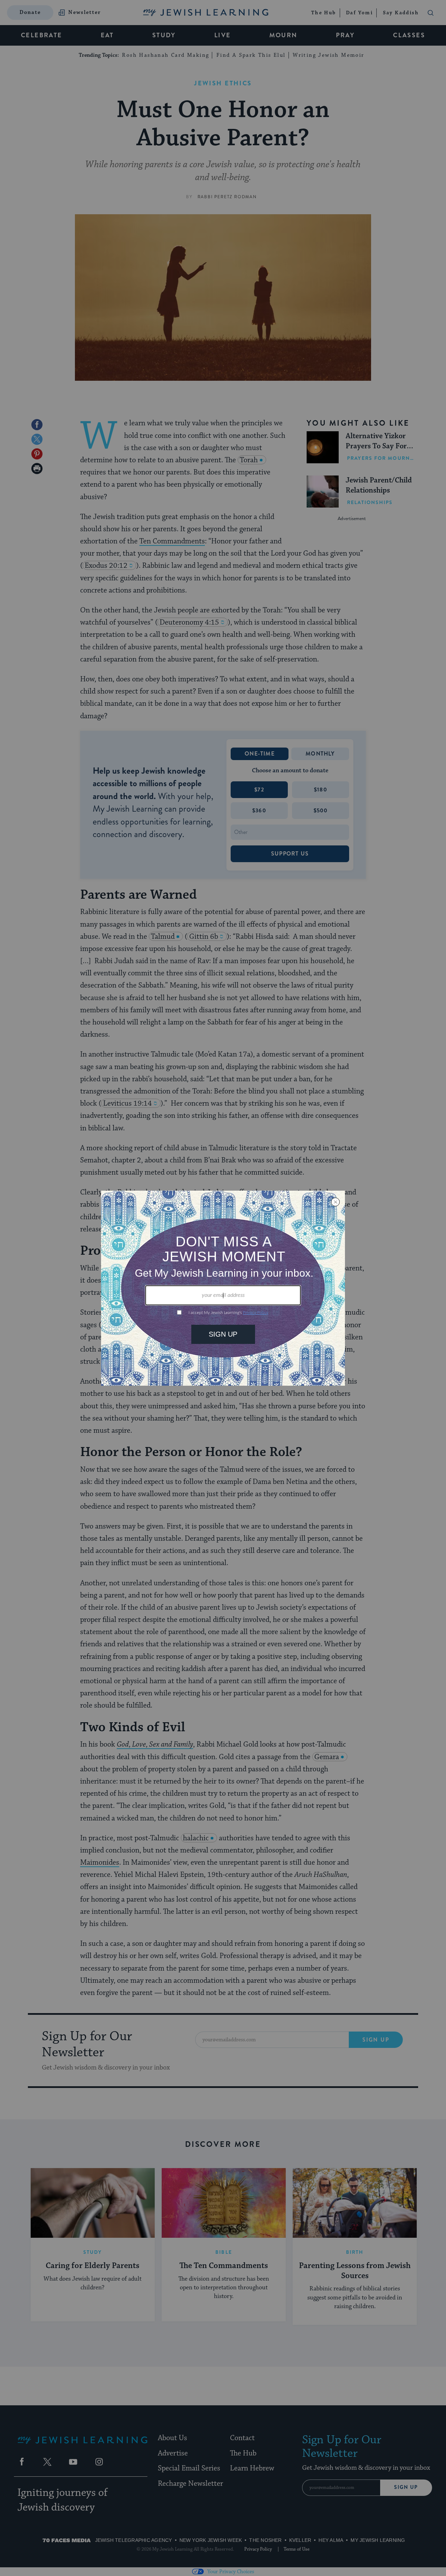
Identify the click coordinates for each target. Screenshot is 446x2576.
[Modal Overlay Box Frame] (223, 1288)
